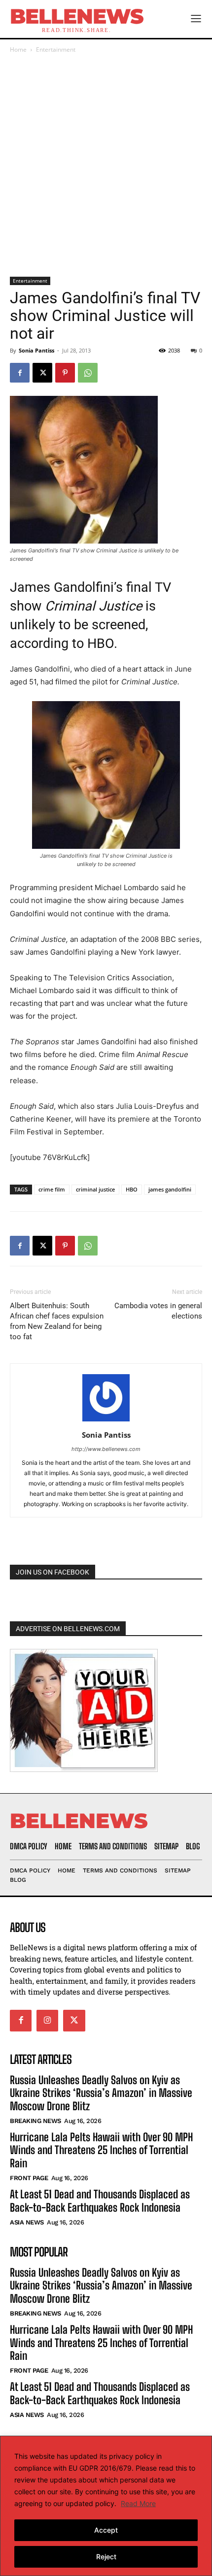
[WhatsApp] (88, 373)
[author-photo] (106, 1421)
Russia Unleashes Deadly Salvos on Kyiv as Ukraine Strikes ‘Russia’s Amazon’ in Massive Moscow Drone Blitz (101, 2093)
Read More (138, 2503)
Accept (106, 2530)
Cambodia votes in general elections (158, 1311)
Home (18, 49)
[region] (106, 2506)
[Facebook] (20, 373)
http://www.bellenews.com (106, 1449)
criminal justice (95, 1189)
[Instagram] (47, 2021)
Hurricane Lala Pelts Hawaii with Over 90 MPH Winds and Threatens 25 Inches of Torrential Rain (101, 2150)
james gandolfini (170, 1189)
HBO (132, 1189)
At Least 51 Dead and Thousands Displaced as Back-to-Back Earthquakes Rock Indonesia (100, 2201)
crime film (52, 1189)
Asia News (27, 2222)
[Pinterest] (65, 373)
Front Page (29, 2178)
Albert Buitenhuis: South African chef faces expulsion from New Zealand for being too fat (57, 1321)
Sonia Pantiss (36, 350)
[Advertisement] (106, 166)
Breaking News (35, 2121)
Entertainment (56, 49)
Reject (106, 2557)
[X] (42, 373)
